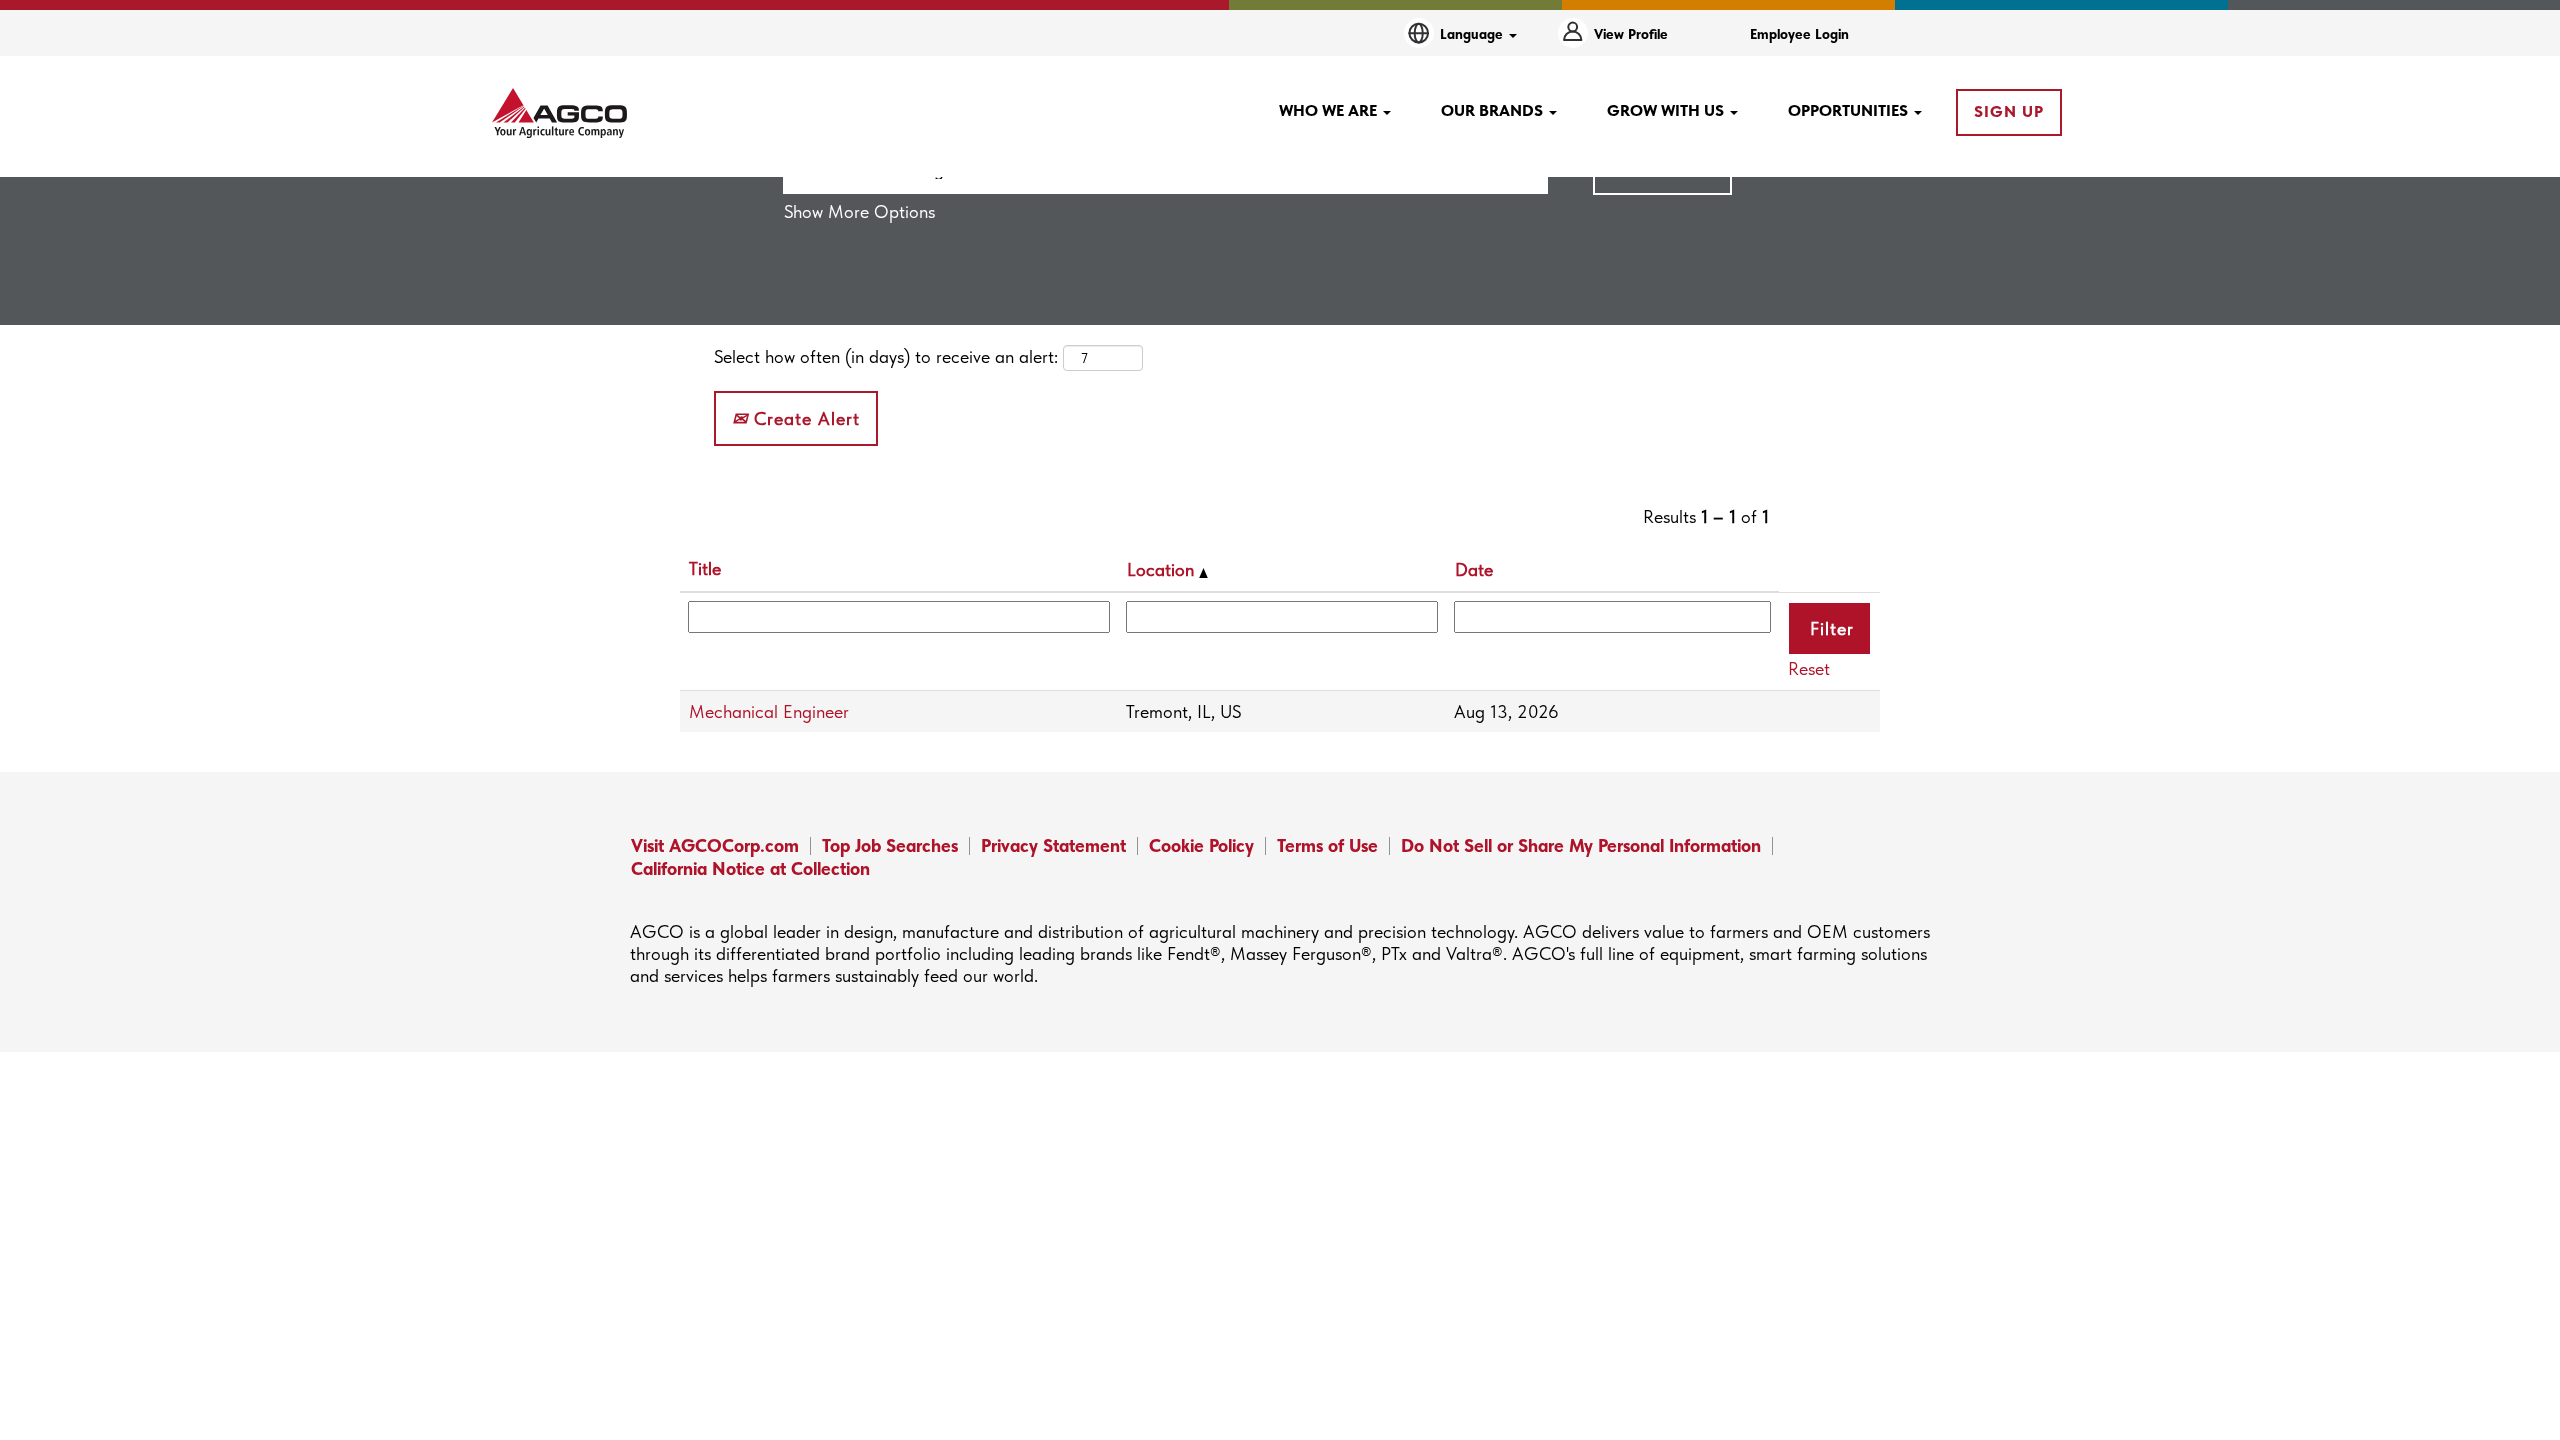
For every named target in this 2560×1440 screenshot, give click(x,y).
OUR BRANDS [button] (1494, 110)
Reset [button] (1809, 668)
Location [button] (1163, 569)
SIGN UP (2009, 111)
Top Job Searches (890, 845)
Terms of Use (1327, 845)
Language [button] (1473, 34)
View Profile (1631, 34)
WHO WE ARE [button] (1330, 110)
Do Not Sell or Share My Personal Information (1581, 845)
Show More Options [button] (859, 211)
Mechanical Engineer (769, 711)
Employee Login (1799, 34)
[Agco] (559, 113)
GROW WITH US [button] (1667, 110)
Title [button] (705, 568)
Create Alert (804, 418)
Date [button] (1474, 569)
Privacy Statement (1053, 845)
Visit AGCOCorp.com (715, 845)
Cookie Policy (1201, 845)
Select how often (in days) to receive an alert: (886, 356)
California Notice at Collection (750, 868)
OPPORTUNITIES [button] (1850, 110)
